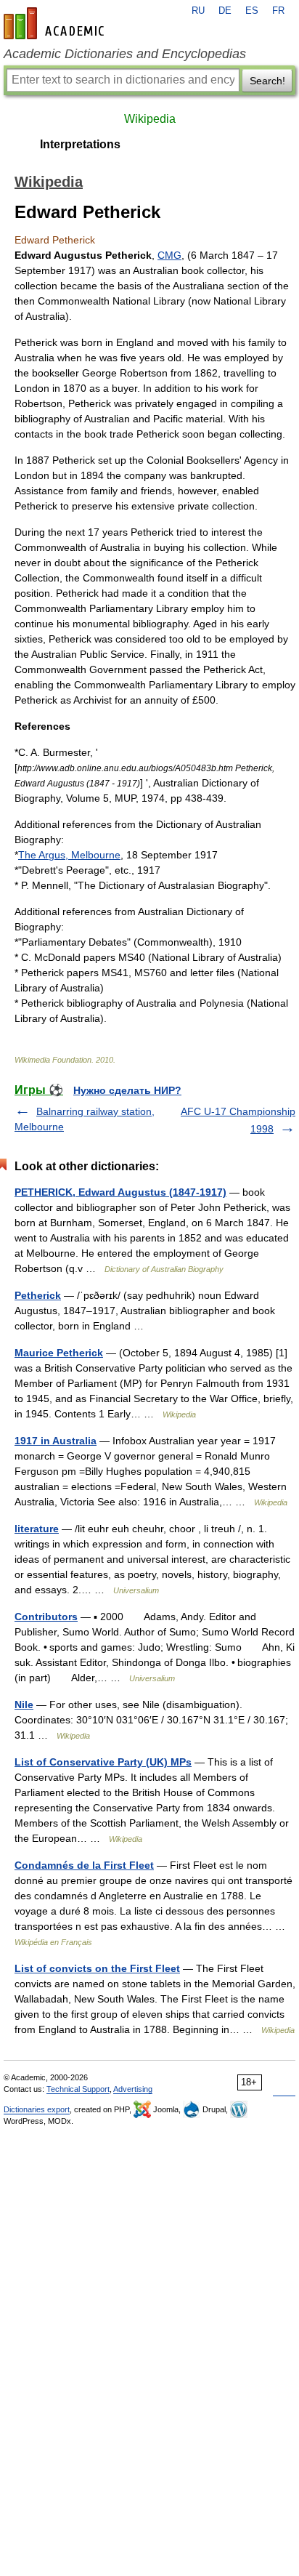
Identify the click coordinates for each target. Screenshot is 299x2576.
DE (225, 11)
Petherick (38, 1295)
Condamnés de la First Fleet (84, 1865)
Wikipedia (150, 119)
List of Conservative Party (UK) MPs (103, 1762)
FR (278, 11)
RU (198, 11)
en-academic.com (56, 23)
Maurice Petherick (59, 1353)
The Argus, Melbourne (69, 855)
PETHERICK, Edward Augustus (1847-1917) (120, 1192)
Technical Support (78, 2089)
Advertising (133, 2089)
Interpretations (80, 144)
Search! (267, 81)
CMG (169, 255)
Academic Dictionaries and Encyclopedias (125, 54)
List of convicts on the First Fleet (97, 1968)
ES (252, 11)
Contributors (46, 1617)
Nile (24, 1704)
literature (37, 1529)
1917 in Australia (56, 1441)
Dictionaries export (37, 2109)
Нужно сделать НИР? (127, 1090)
